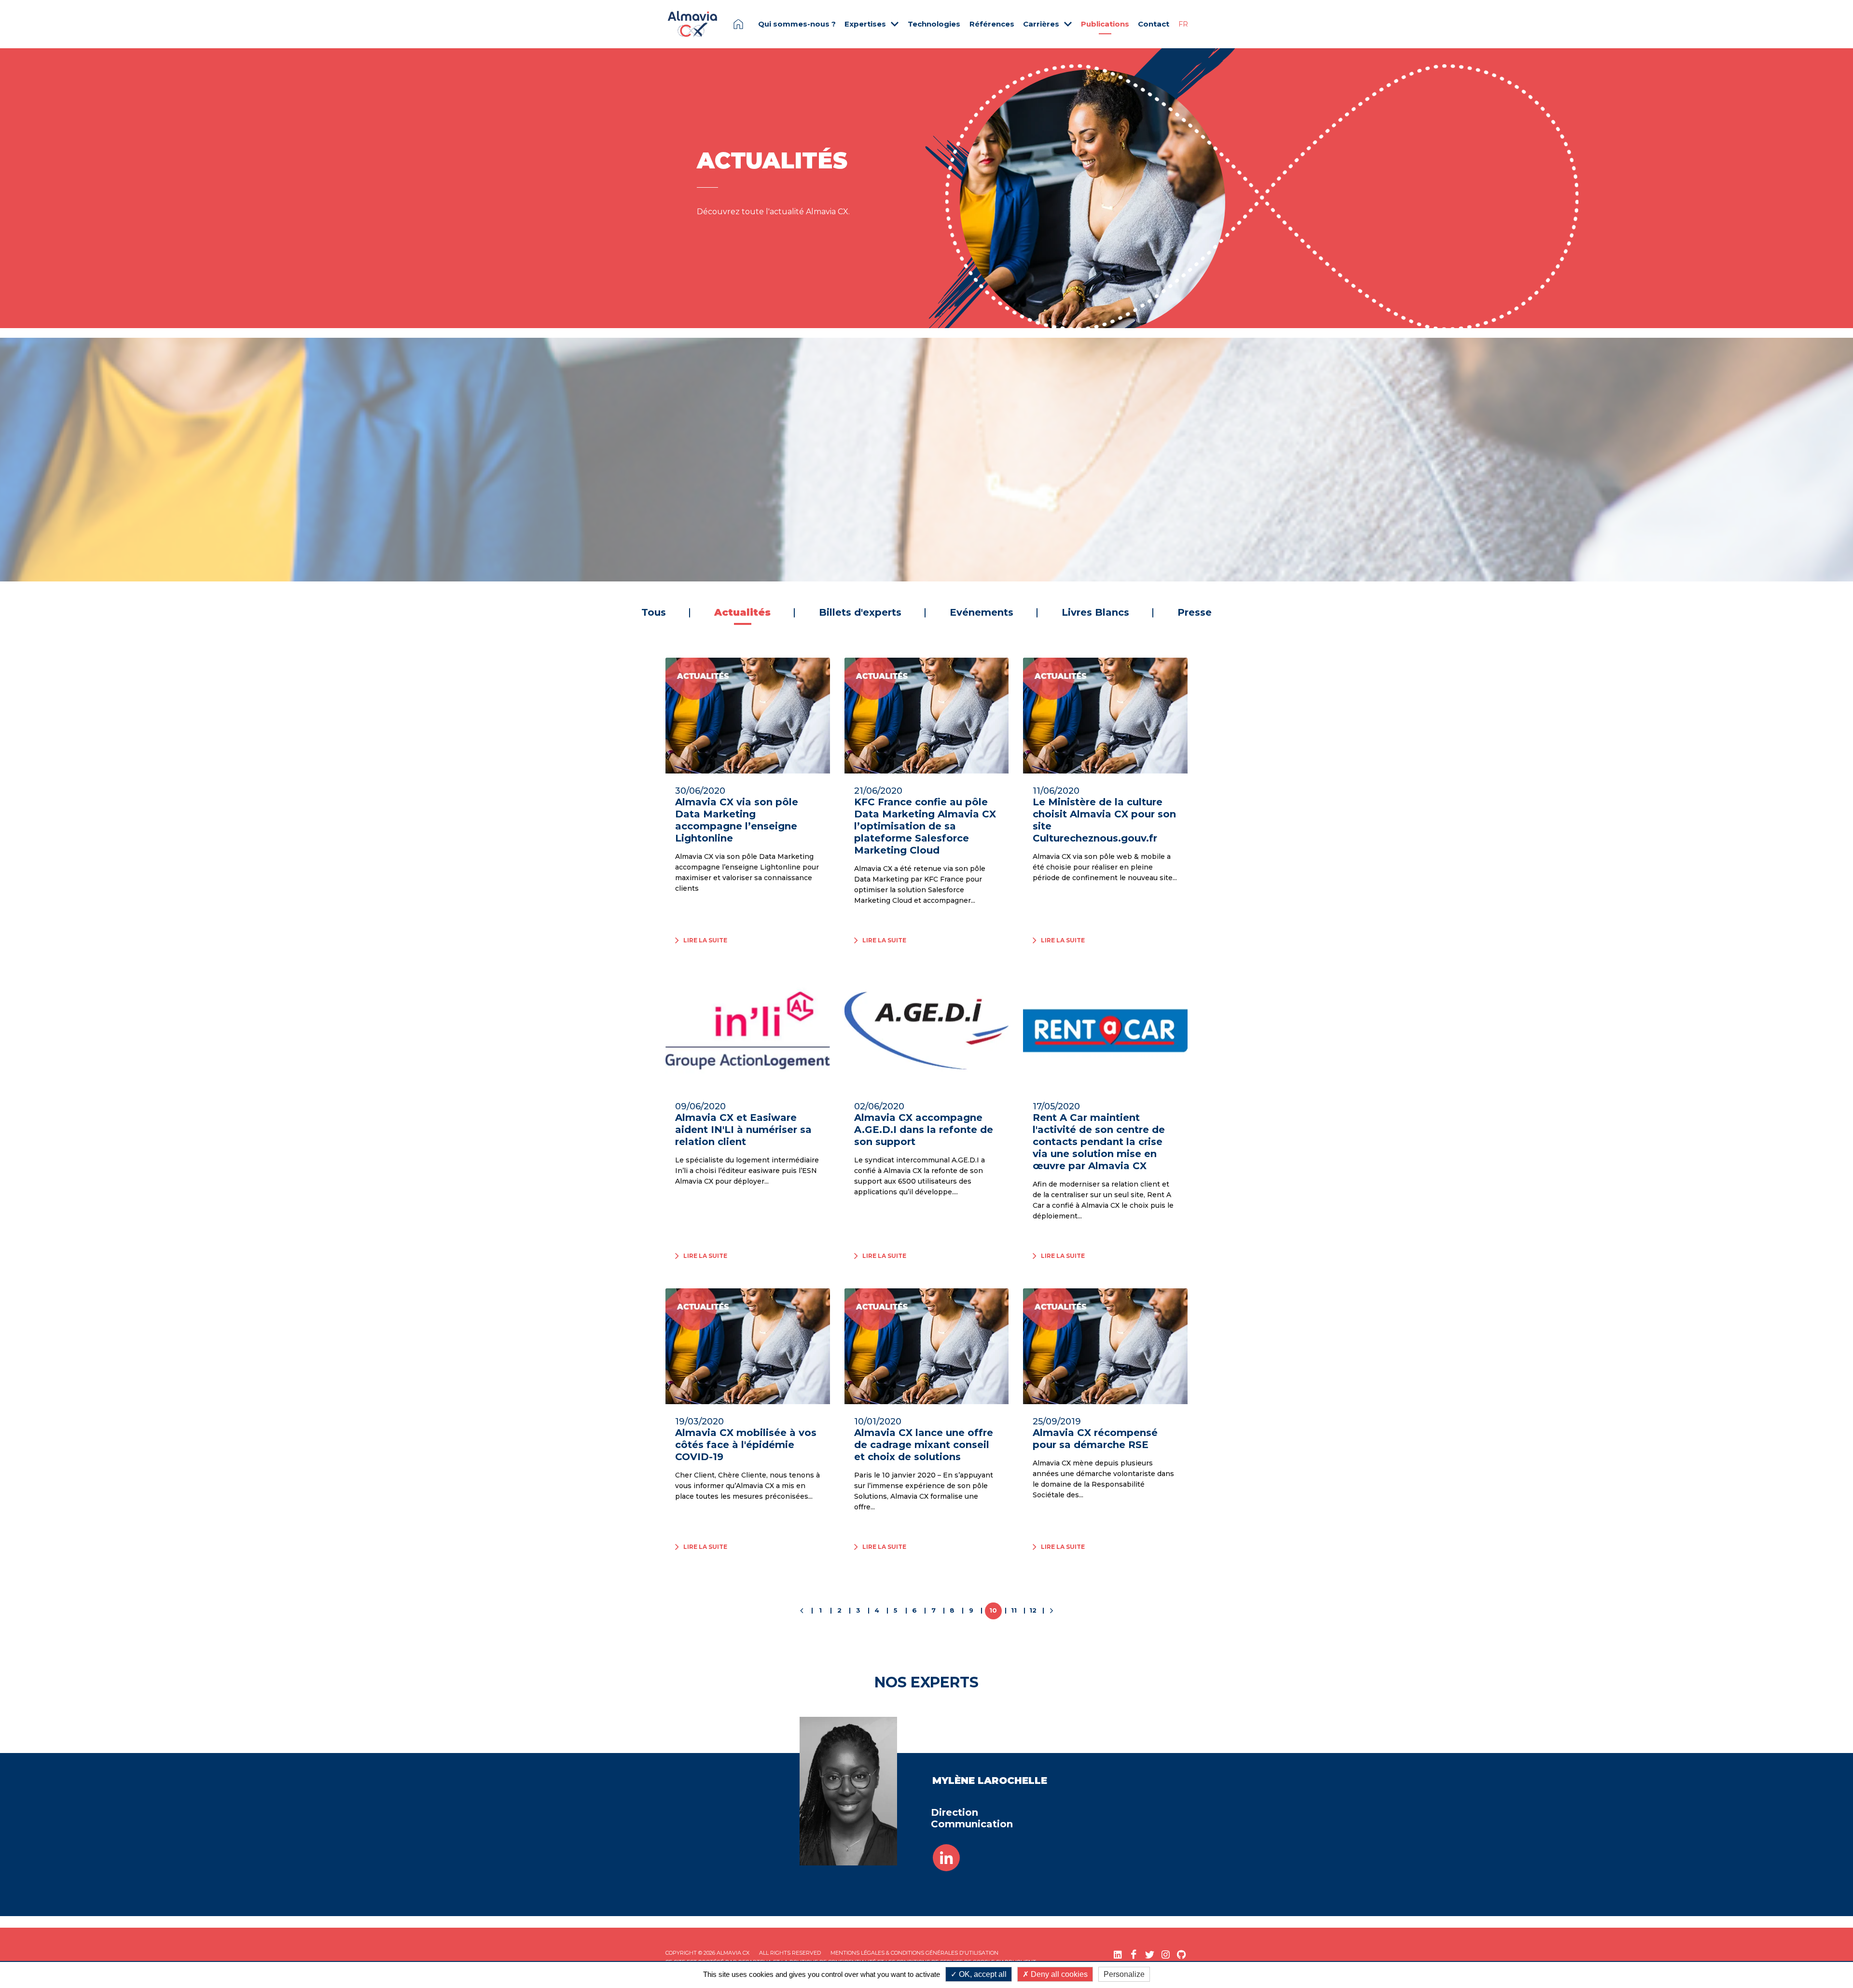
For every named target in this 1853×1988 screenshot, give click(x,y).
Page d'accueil (738, 24)
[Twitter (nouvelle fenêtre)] (1150, 1954)
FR (1183, 24)
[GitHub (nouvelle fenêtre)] (1182, 1954)
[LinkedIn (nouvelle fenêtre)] (1118, 1954)
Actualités (1011, 433)
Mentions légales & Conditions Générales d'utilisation (914, 1953)
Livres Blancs (1095, 612)
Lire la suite (979, 530)
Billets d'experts (860, 612)
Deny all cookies (1058, 1974)
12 (1033, 1610)
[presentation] (31, 460)
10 (993, 1610)
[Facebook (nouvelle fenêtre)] (1134, 1954)
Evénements (982, 612)
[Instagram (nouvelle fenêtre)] (1166, 1954)
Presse (1195, 612)
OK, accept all (982, 1974)
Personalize (1124, 1974)
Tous (654, 612)
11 (1014, 1610)
